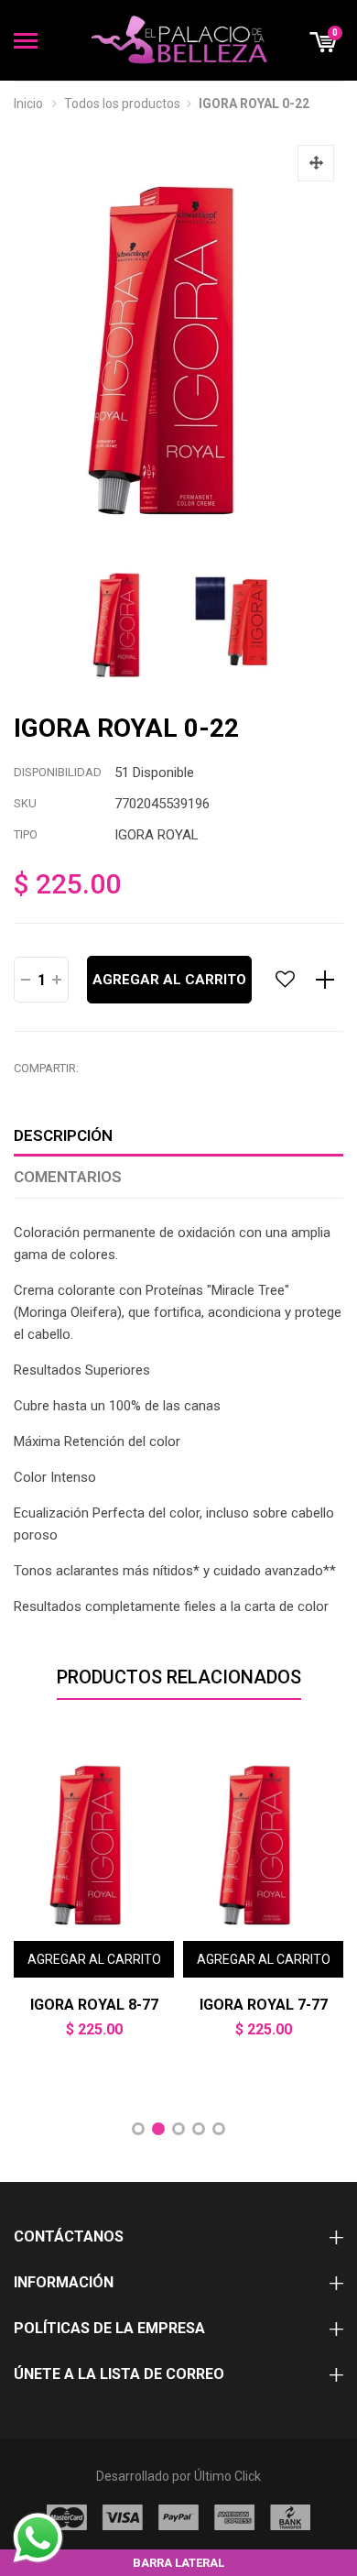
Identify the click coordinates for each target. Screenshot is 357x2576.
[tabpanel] (94, 1903)
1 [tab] (138, 2129)
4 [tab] (199, 2129)
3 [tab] (178, 2129)
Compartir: (46, 1068)
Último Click (227, 2476)
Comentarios (68, 1177)
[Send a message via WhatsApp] (38, 2538)
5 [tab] (219, 2129)
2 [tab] (158, 2129)
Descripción (63, 1135)
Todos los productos (122, 104)
